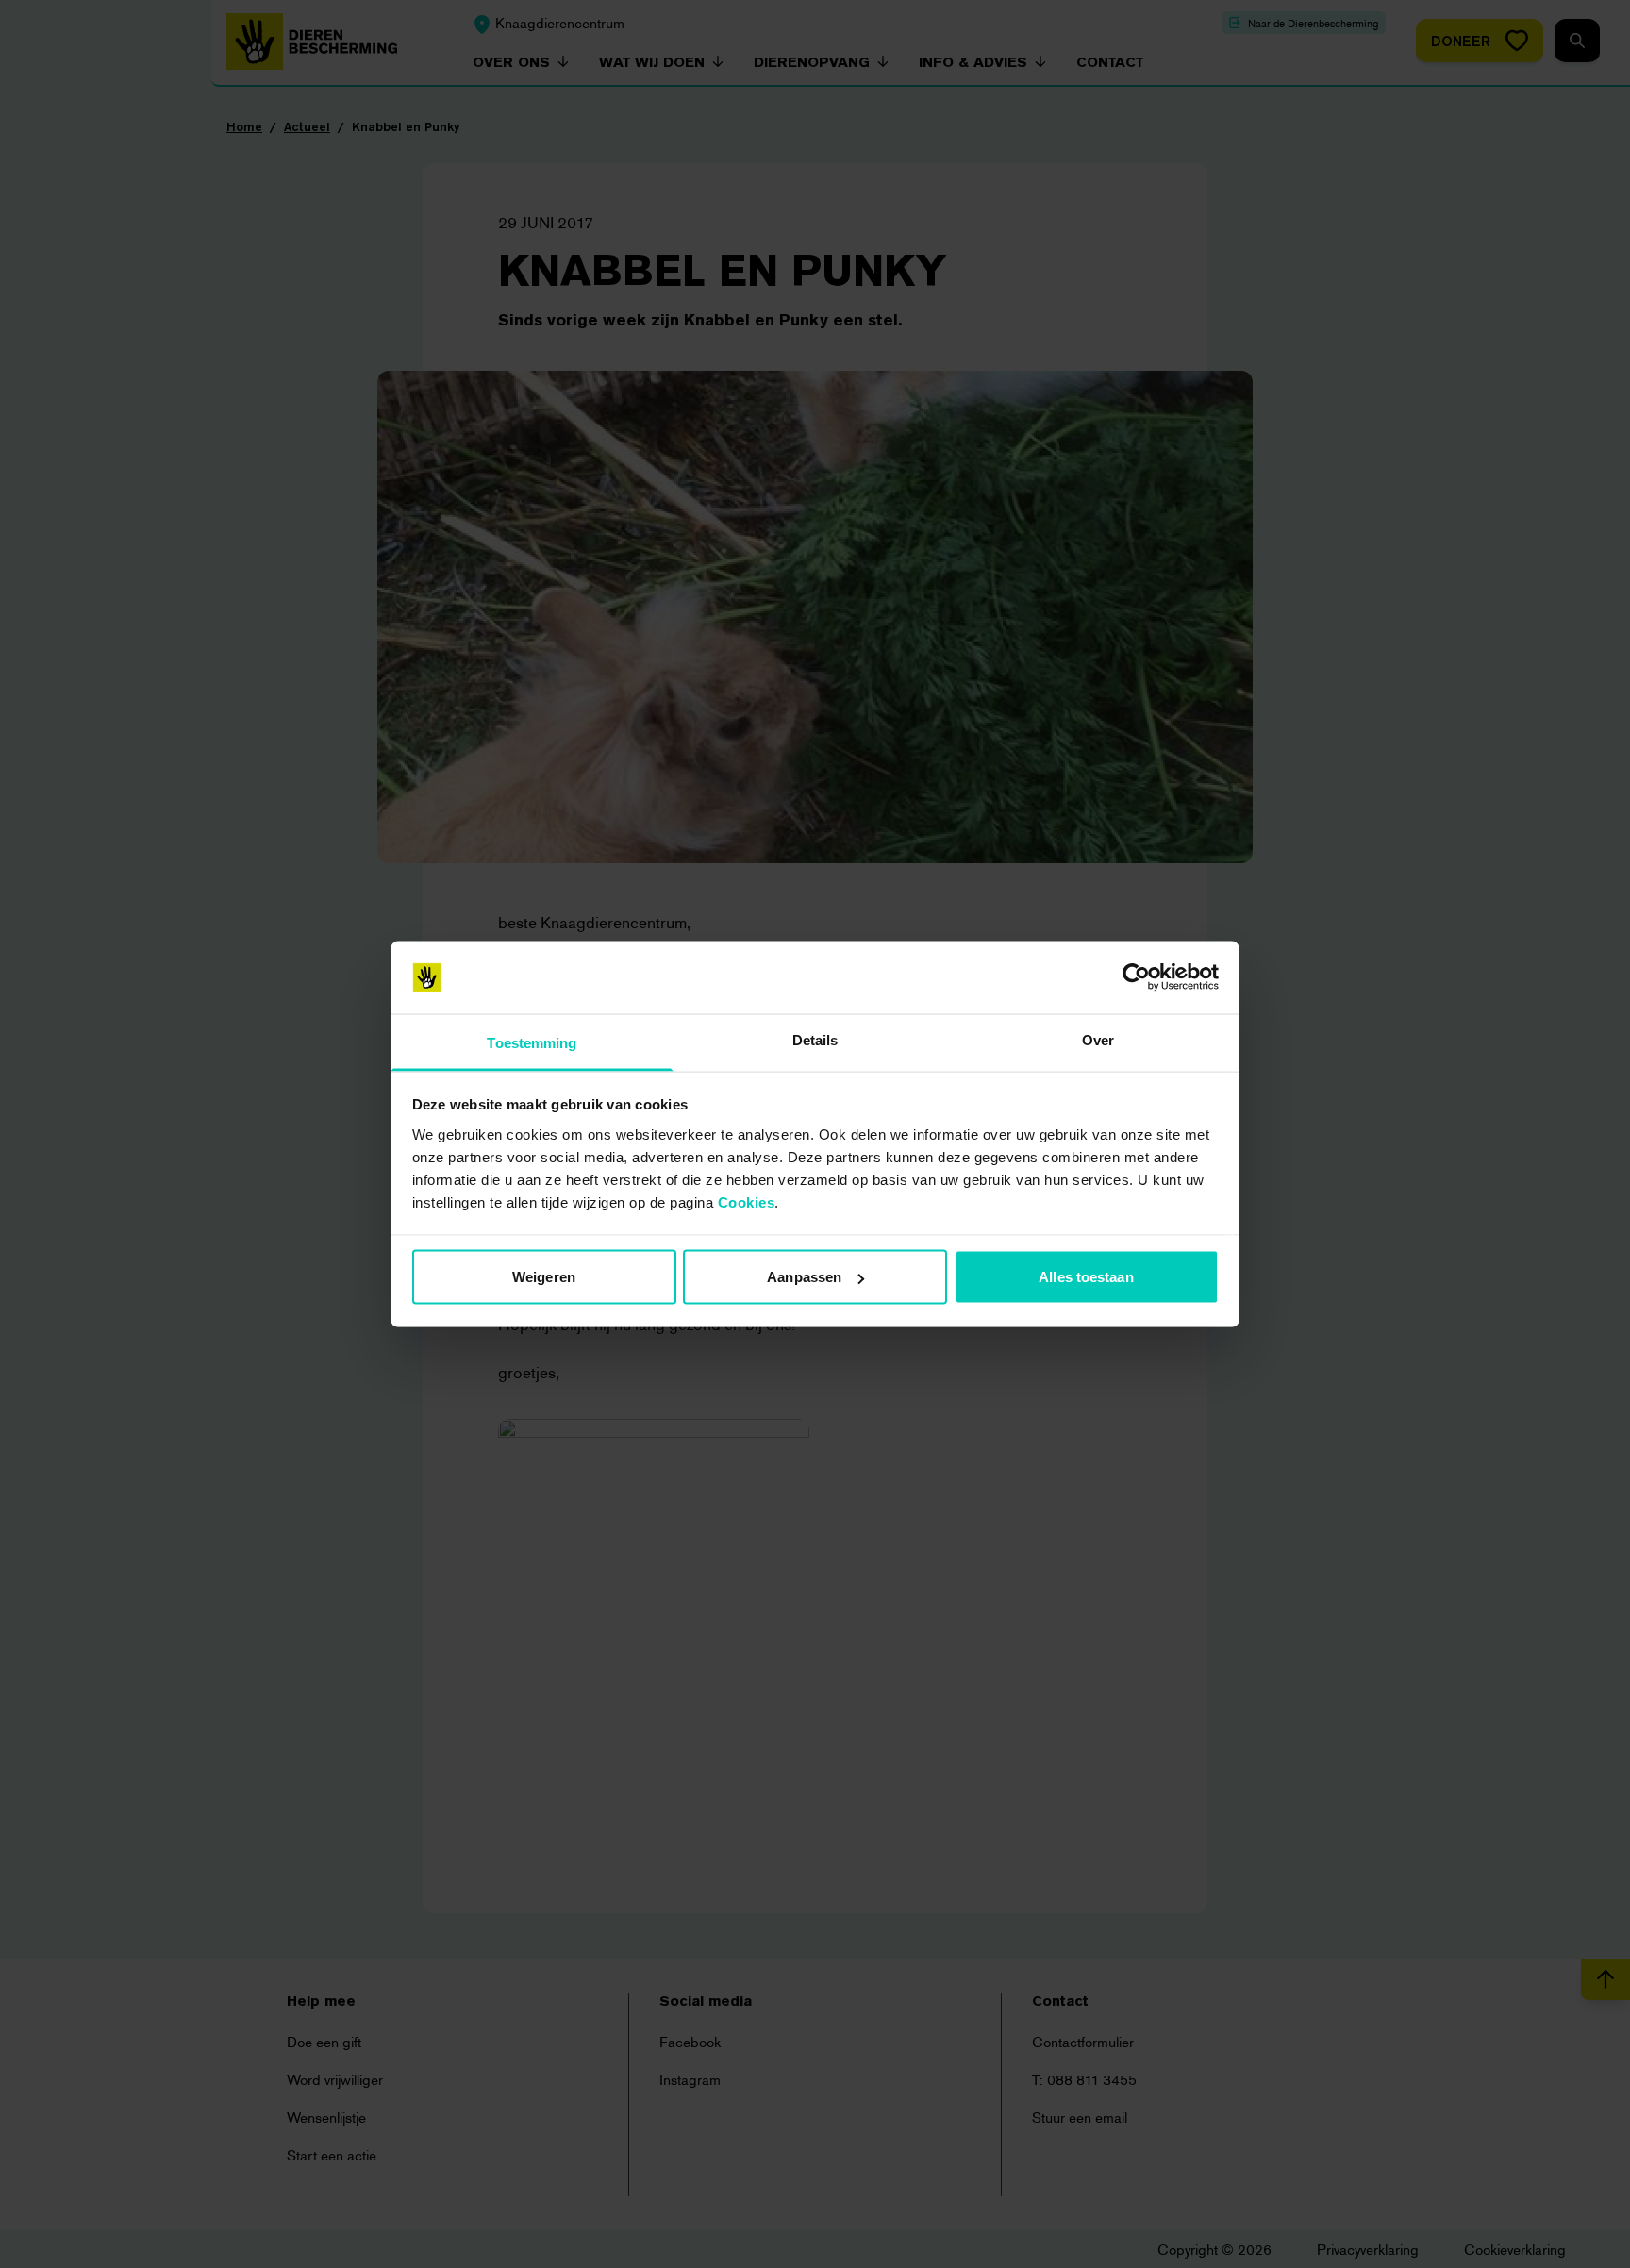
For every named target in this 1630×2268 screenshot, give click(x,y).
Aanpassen (804, 1277)
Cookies (747, 1201)
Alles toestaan (1086, 1277)
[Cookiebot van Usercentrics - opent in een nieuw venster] (1136, 977)
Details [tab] (815, 1039)
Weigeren (544, 1277)
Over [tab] (1098, 1039)
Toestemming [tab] (532, 1042)
